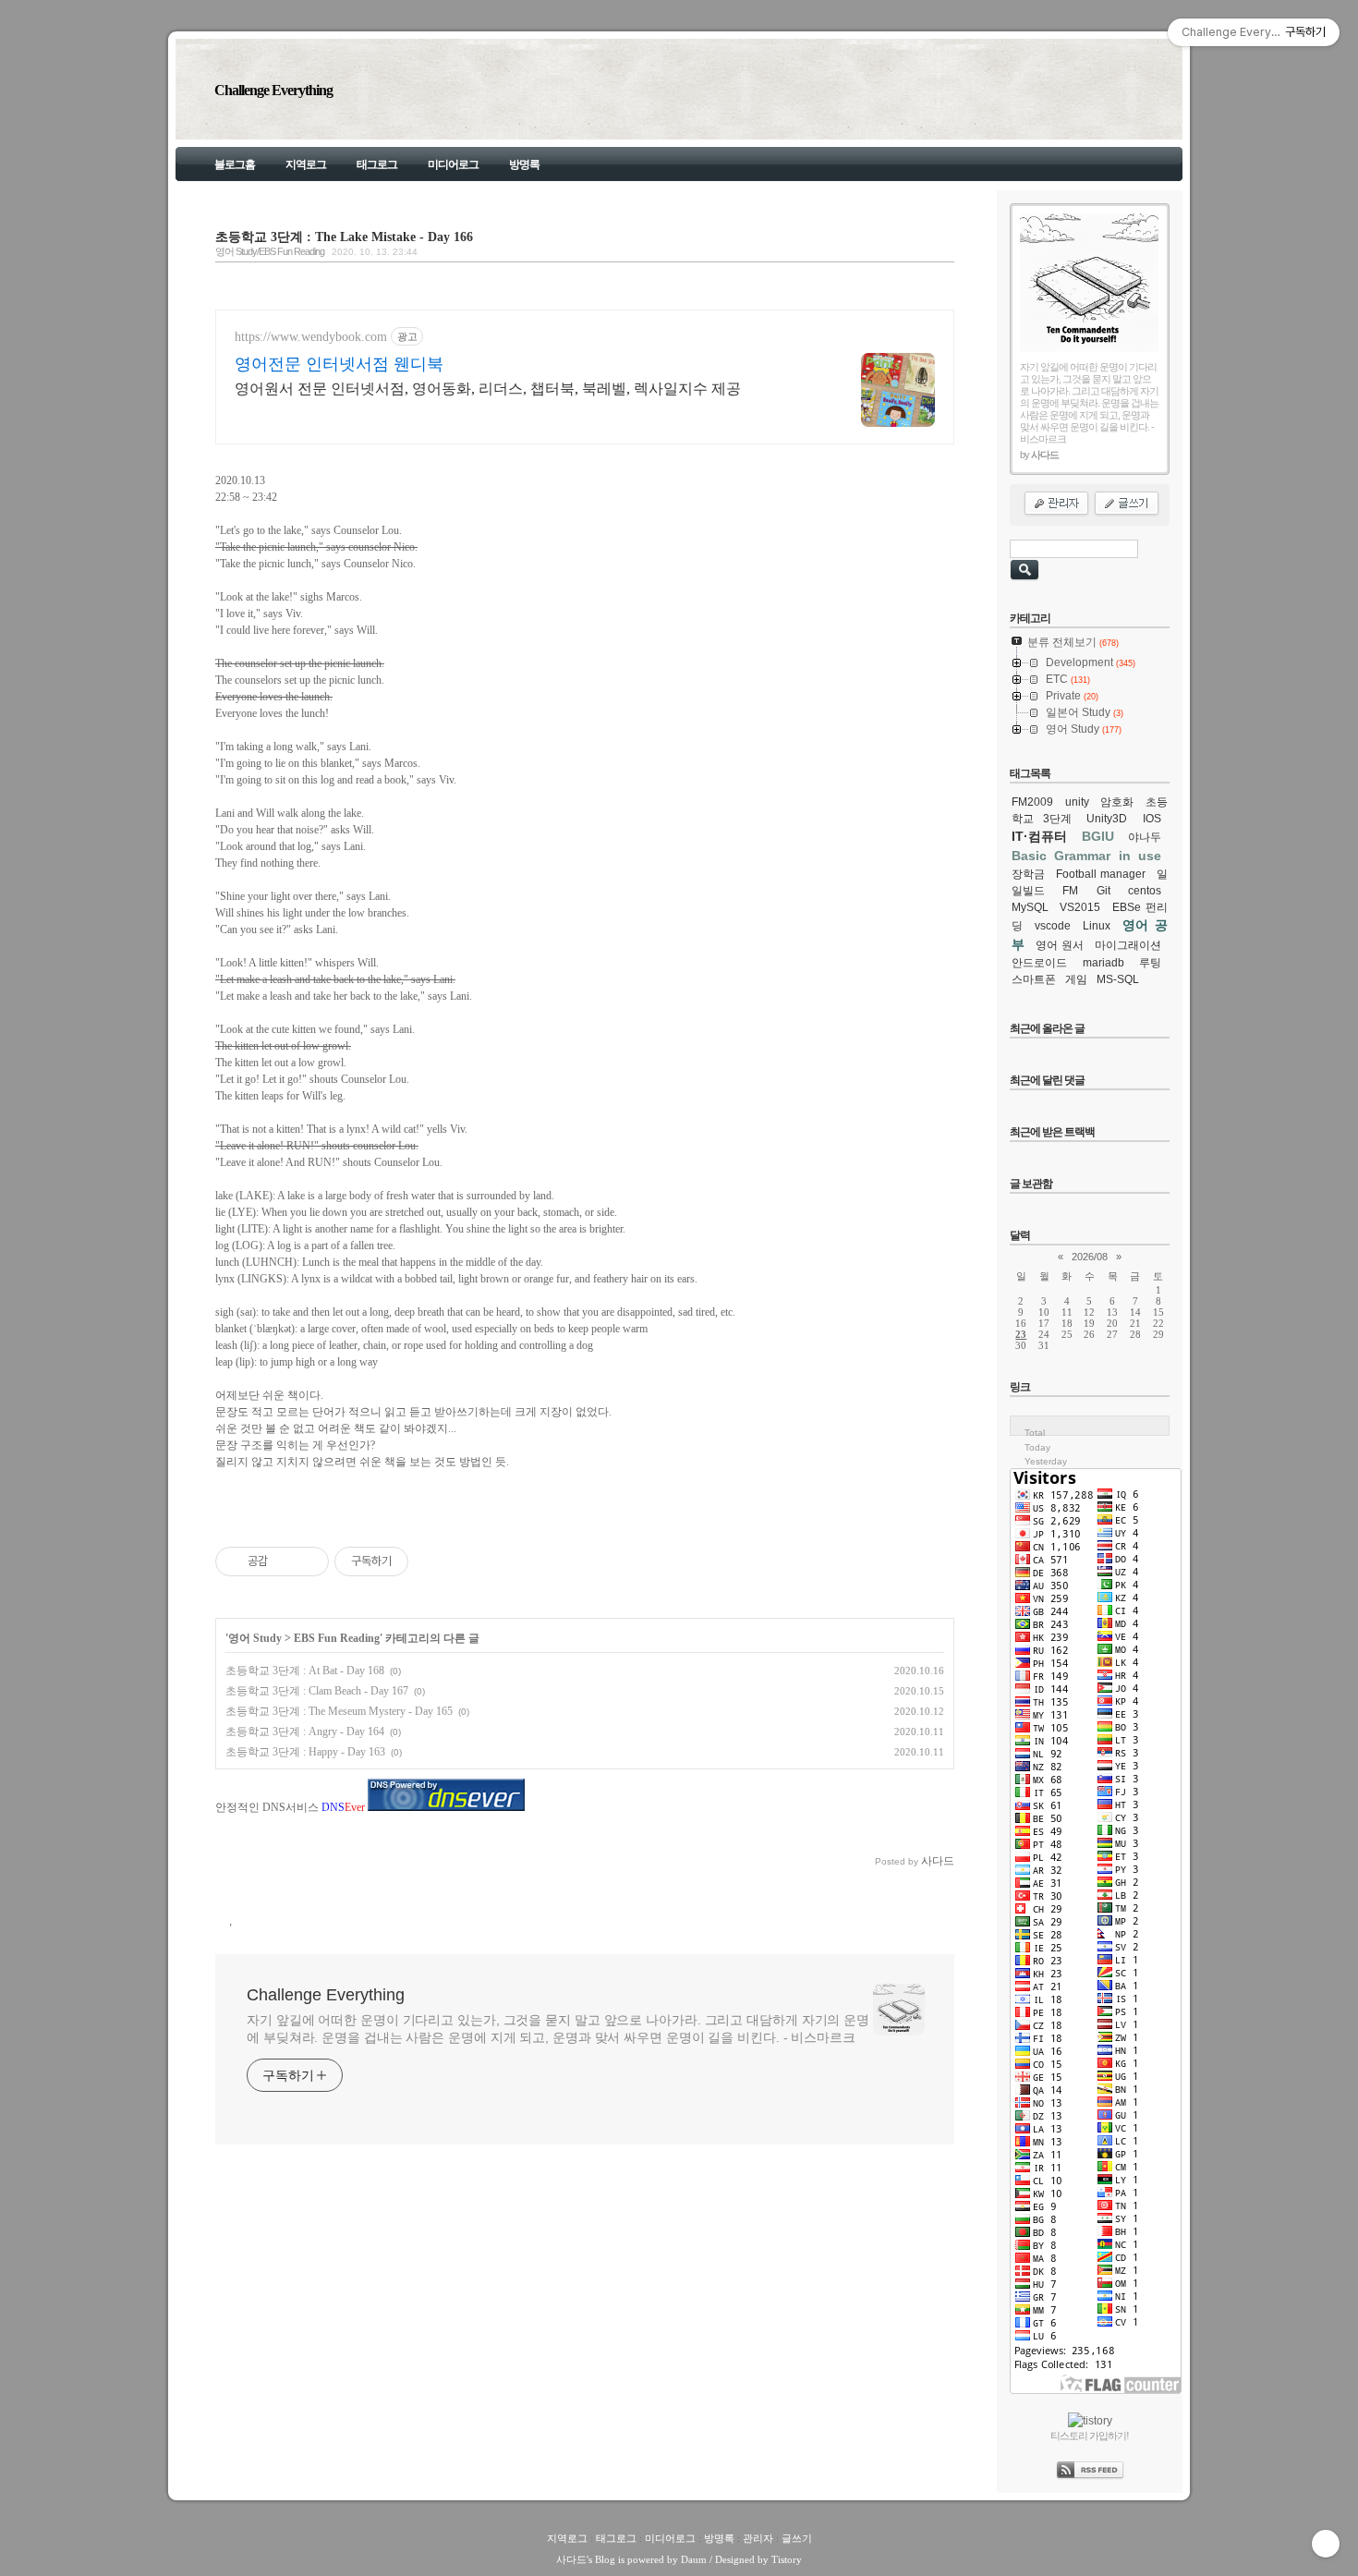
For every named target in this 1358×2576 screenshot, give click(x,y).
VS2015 (1080, 907)
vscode (1053, 926)
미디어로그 (453, 164)
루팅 (1150, 963)
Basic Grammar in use (1086, 856)
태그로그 (377, 164)
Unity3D (1107, 819)
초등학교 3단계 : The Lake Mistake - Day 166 (344, 237)
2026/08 (1090, 1257)
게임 (1076, 979)
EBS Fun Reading (337, 1638)
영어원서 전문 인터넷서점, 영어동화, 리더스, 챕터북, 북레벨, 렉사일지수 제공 (488, 389)
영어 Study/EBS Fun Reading (270, 251)
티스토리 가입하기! (1090, 2436)
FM (1070, 891)
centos (1145, 891)
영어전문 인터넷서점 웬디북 (339, 364)
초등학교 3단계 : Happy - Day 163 (305, 1752)
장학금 (1028, 874)
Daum (694, 2559)
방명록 (524, 164)
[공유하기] (285, 1561)
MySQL (1030, 907)
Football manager (1101, 874)
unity (1077, 802)
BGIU (1098, 836)
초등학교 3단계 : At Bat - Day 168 (305, 1671)
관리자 (758, 2538)
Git (1103, 891)
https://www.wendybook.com (311, 337)
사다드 (571, 2559)
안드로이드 (1039, 963)
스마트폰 (1034, 979)
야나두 (1145, 837)
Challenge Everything (273, 90)
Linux (1097, 926)
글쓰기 (797, 2538)
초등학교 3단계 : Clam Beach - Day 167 (317, 1691)
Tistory (787, 2559)
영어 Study (255, 1638)
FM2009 (1032, 802)
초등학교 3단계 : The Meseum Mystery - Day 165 (339, 1711)
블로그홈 (235, 164)
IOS (1152, 819)
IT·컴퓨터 (1039, 836)
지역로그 (306, 164)
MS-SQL (1118, 979)
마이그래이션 (1128, 945)
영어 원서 (1060, 945)
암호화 (1117, 802)
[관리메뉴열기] (1326, 2544)
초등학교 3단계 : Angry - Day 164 (305, 1732)
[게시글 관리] (308, 1561)
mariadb (1103, 963)
